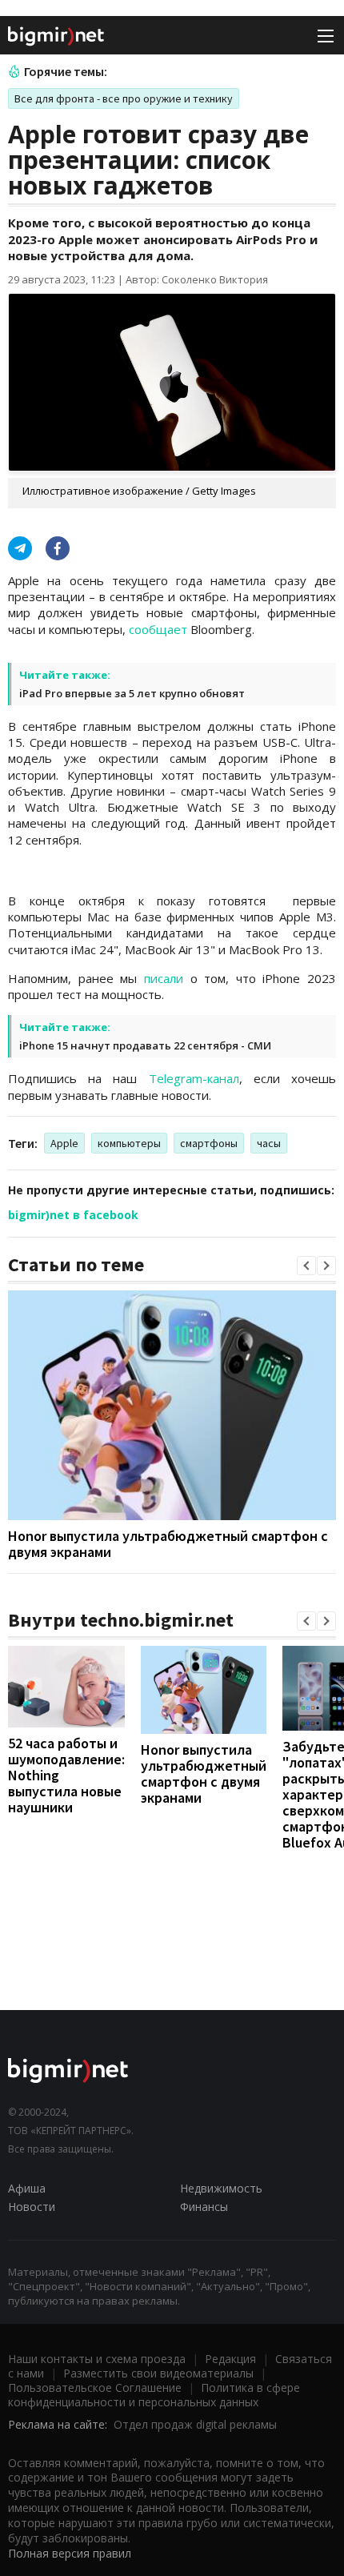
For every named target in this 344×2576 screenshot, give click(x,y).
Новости (32, 2207)
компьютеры (129, 1143)
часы (269, 1143)
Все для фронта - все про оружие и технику (124, 98)
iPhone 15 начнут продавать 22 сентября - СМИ (145, 1045)
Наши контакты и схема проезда (97, 2359)
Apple (64, 1143)
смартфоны (209, 1143)
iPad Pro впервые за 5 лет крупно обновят (132, 693)
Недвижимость (221, 2188)
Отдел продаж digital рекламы (195, 2424)
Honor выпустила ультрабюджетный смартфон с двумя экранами (168, 1544)
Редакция (230, 2359)
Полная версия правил (70, 2553)
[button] (306, 1266)
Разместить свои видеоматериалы (158, 2373)
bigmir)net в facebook (73, 1215)
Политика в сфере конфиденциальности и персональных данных (154, 2395)
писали (164, 978)
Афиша (27, 2188)
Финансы (204, 2207)
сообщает (158, 629)
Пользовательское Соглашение (95, 2387)
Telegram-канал (194, 1078)
